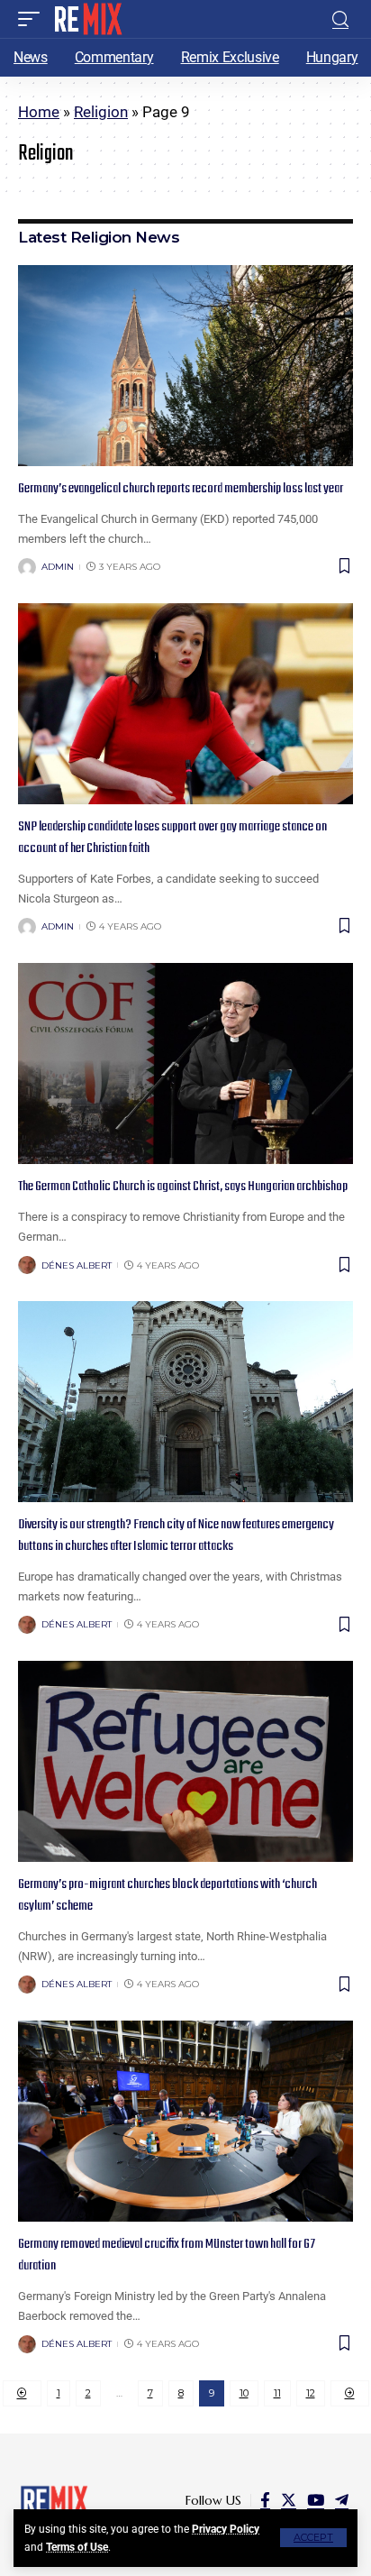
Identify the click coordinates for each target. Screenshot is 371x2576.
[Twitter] (289, 2501)
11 (277, 2393)
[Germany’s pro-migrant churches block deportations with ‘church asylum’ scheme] (185, 1761)
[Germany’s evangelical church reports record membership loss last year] (185, 366)
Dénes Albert (77, 1265)
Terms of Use (77, 2547)
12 (311, 2393)
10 (244, 2393)
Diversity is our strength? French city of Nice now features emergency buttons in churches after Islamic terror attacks (176, 1536)
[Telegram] (342, 2501)
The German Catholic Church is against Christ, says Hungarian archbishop (183, 1187)
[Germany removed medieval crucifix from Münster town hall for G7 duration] (185, 2121)
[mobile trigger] (33, 19)
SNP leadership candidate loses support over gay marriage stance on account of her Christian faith (172, 838)
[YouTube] (316, 2501)
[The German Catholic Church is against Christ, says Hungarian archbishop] (185, 1063)
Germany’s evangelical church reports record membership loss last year (181, 489)
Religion (101, 112)
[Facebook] (265, 2501)
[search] (340, 19)
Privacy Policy (226, 2529)
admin (58, 567)
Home (39, 112)
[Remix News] (87, 19)
